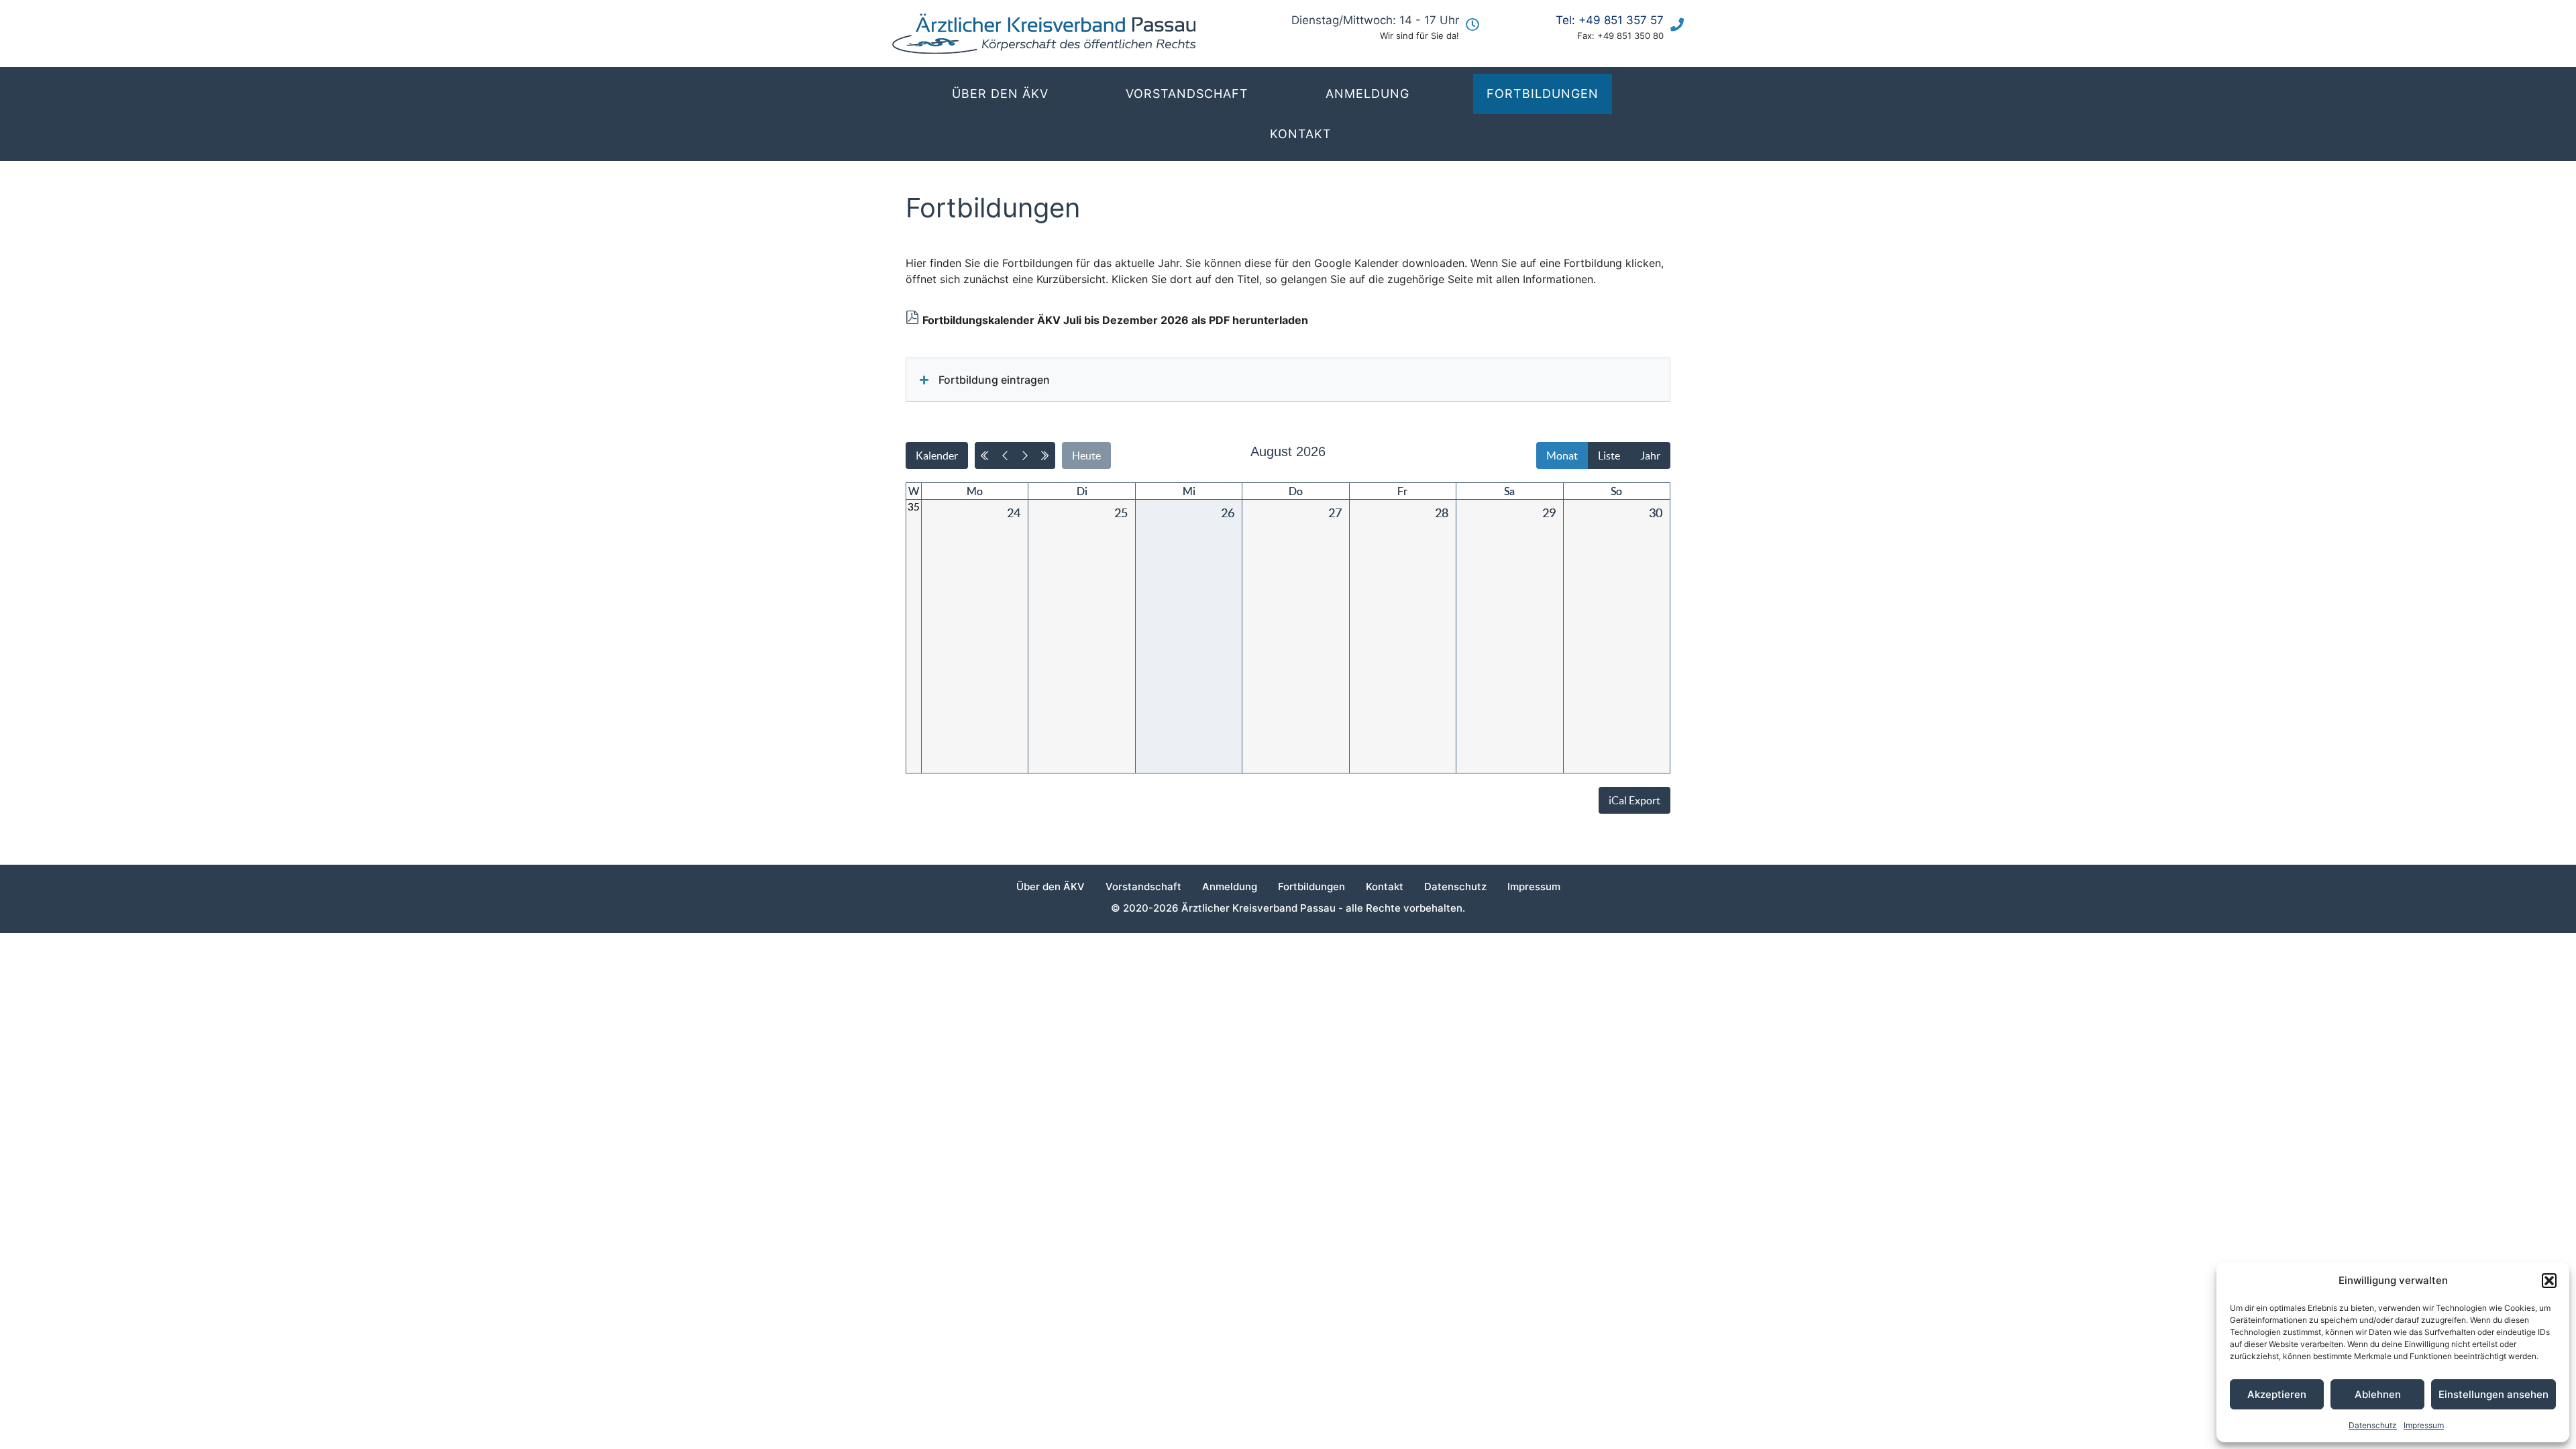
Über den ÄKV (1000, 94)
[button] (2549, 1281)
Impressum (2424, 1425)
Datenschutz (2373, 1425)
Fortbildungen (1543, 94)
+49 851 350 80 (1630, 36)
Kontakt (1301, 134)
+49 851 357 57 (1621, 20)
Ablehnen (2378, 1394)
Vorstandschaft (1187, 94)
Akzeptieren (2277, 1394)
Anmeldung (1367, 94)
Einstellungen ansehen (2493, 1394)
